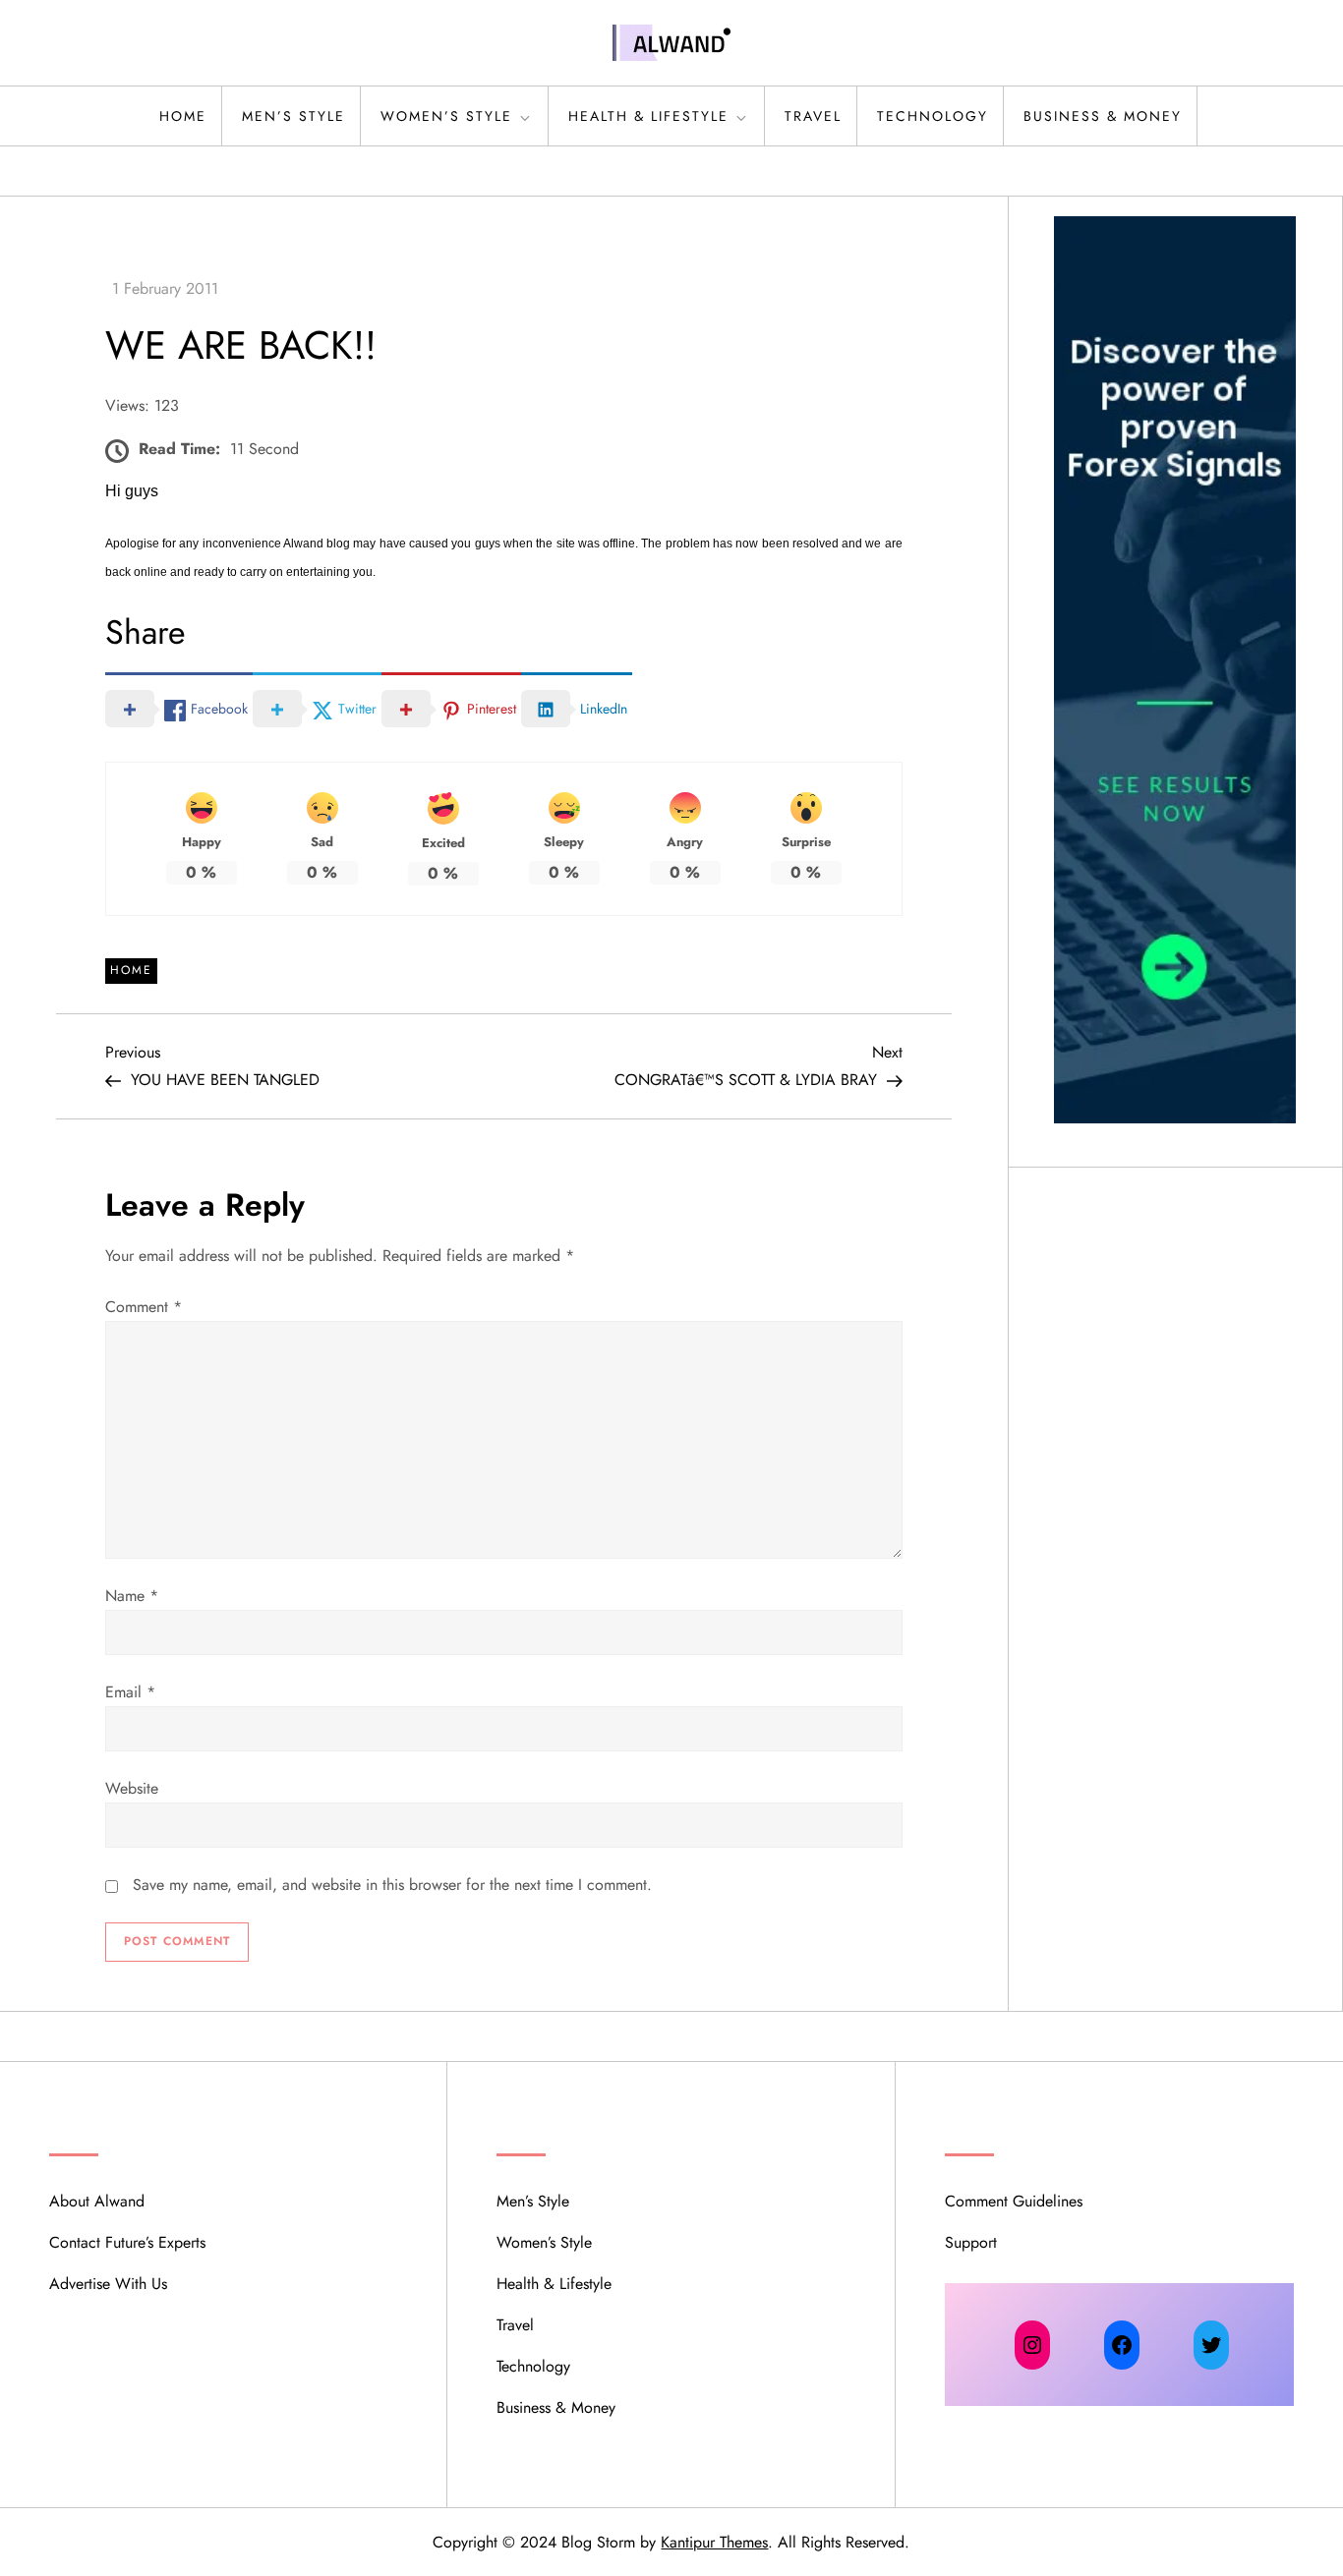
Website (132, 1788)
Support (971, 2242)
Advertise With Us (108, 2284)
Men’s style (293, 116)
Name (132, 1596)
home (183, 116)
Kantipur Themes (714, 2542)
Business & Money (1103, 116)
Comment (144, 1307)
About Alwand (97, 2201)
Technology (933, 116)
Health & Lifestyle (648, 116)
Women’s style (446, 116)
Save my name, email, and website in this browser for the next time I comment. (392, 1885)
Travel (813, 116)
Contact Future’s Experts (127, 2242)
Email (130, 1692)
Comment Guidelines (1014, 2201)
